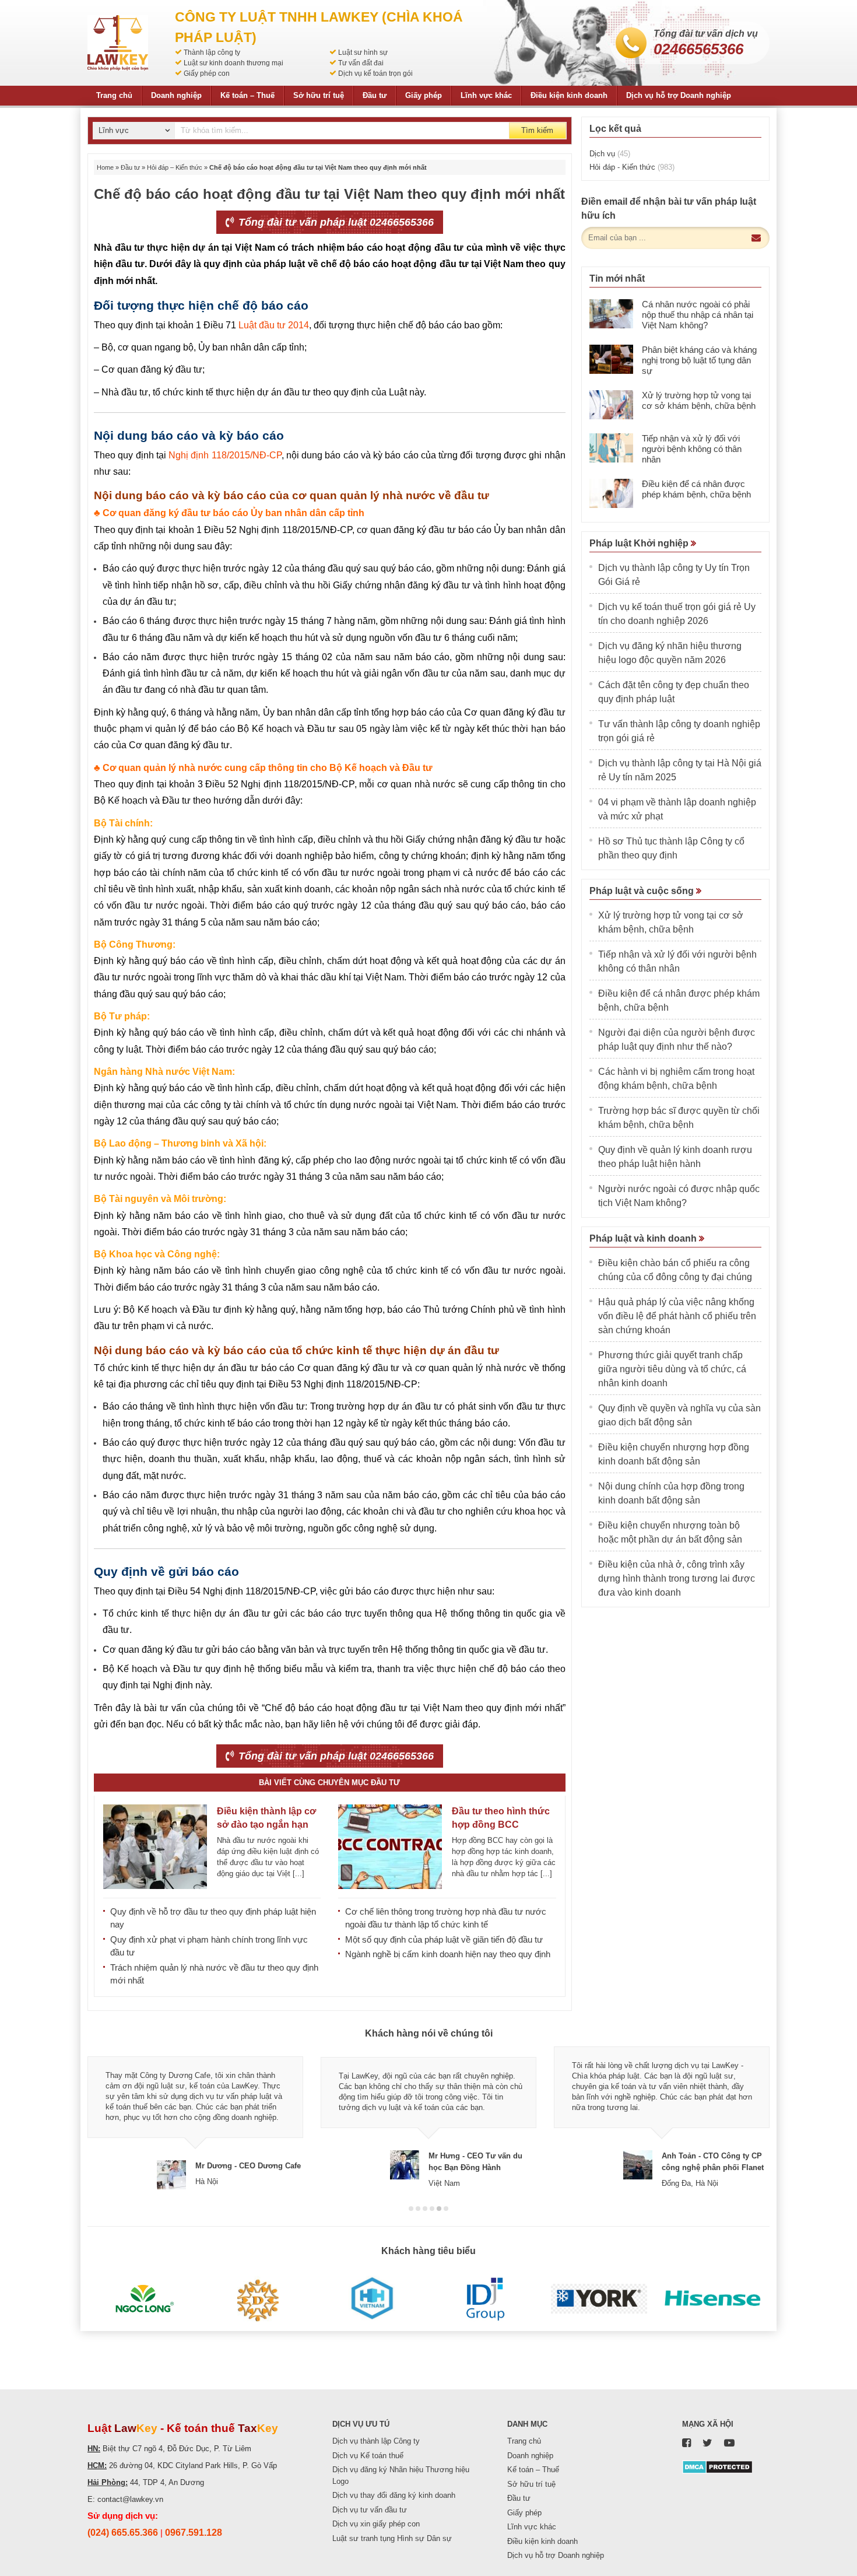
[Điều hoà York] (599, 2299)
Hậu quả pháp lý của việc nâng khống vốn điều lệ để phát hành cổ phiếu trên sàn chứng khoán (677, 1316)
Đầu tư (375, 95)
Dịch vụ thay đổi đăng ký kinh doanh (394, 2495)
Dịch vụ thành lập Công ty (376, 2441)
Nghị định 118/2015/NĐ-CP (225, 455)
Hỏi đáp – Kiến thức (175, 167)
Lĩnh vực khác (486, 95)
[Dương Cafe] (258, 2299)
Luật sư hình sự (363, 52)
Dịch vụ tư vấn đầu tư (370, 2510)
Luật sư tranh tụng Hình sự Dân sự (392, 2538)
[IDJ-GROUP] (485, 2299)
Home (105, 167)
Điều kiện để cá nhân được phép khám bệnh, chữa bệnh (696, 489)
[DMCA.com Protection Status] (717, 2467)
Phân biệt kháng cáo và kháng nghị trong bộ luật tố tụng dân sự (699, 360)
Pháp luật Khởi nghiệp (640, 543)
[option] (195, 2118)
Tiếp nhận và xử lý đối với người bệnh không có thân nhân (692, 449)
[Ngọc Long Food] (144, 2299)
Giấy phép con (207, 73)
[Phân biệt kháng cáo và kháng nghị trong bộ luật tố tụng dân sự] (611, 359)
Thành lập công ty (212, 52)
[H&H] (372, 2299)
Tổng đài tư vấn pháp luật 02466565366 (335, 222)
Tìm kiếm (537, 130)
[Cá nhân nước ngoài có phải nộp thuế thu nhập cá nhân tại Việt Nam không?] (611, 314)
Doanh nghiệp (176, 95)
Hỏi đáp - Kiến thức (632, 167)
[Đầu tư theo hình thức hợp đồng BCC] (390, 1847)
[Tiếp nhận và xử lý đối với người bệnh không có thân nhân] (611, 448)
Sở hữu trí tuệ (319, 95)
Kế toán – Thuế (247, 95)
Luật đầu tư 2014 (274, 325)
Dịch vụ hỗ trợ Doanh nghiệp (679, 95)
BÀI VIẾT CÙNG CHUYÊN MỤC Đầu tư (329, 1783)
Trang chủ (114, 95)
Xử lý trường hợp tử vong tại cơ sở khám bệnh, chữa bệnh (699, 400)
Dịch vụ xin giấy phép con (376, 2524)
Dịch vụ (610, 154)
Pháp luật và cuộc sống (643, 891)
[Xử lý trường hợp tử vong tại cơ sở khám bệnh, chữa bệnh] (611, 405)
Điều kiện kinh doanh (569, 95)
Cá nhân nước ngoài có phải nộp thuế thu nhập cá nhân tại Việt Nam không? (698, 315)
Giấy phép (424, 95)
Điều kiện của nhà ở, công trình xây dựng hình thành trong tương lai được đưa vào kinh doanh (677, 1578)
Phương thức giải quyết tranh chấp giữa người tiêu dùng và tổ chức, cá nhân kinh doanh (672, 1369)
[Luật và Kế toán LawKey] (118, 43)
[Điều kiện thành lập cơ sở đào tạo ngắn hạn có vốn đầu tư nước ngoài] (155, 1847)
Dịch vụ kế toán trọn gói (375, 73)
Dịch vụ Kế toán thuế (368, 2456)
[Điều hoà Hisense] (713, 2299)
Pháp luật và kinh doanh (644, 1238)
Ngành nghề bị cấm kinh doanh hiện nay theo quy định (448, 1954)
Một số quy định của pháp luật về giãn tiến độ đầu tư (444, 1939)
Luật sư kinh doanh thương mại (233, 63)
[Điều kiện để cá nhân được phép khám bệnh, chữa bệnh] (611, 493)
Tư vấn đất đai (361, 63)
